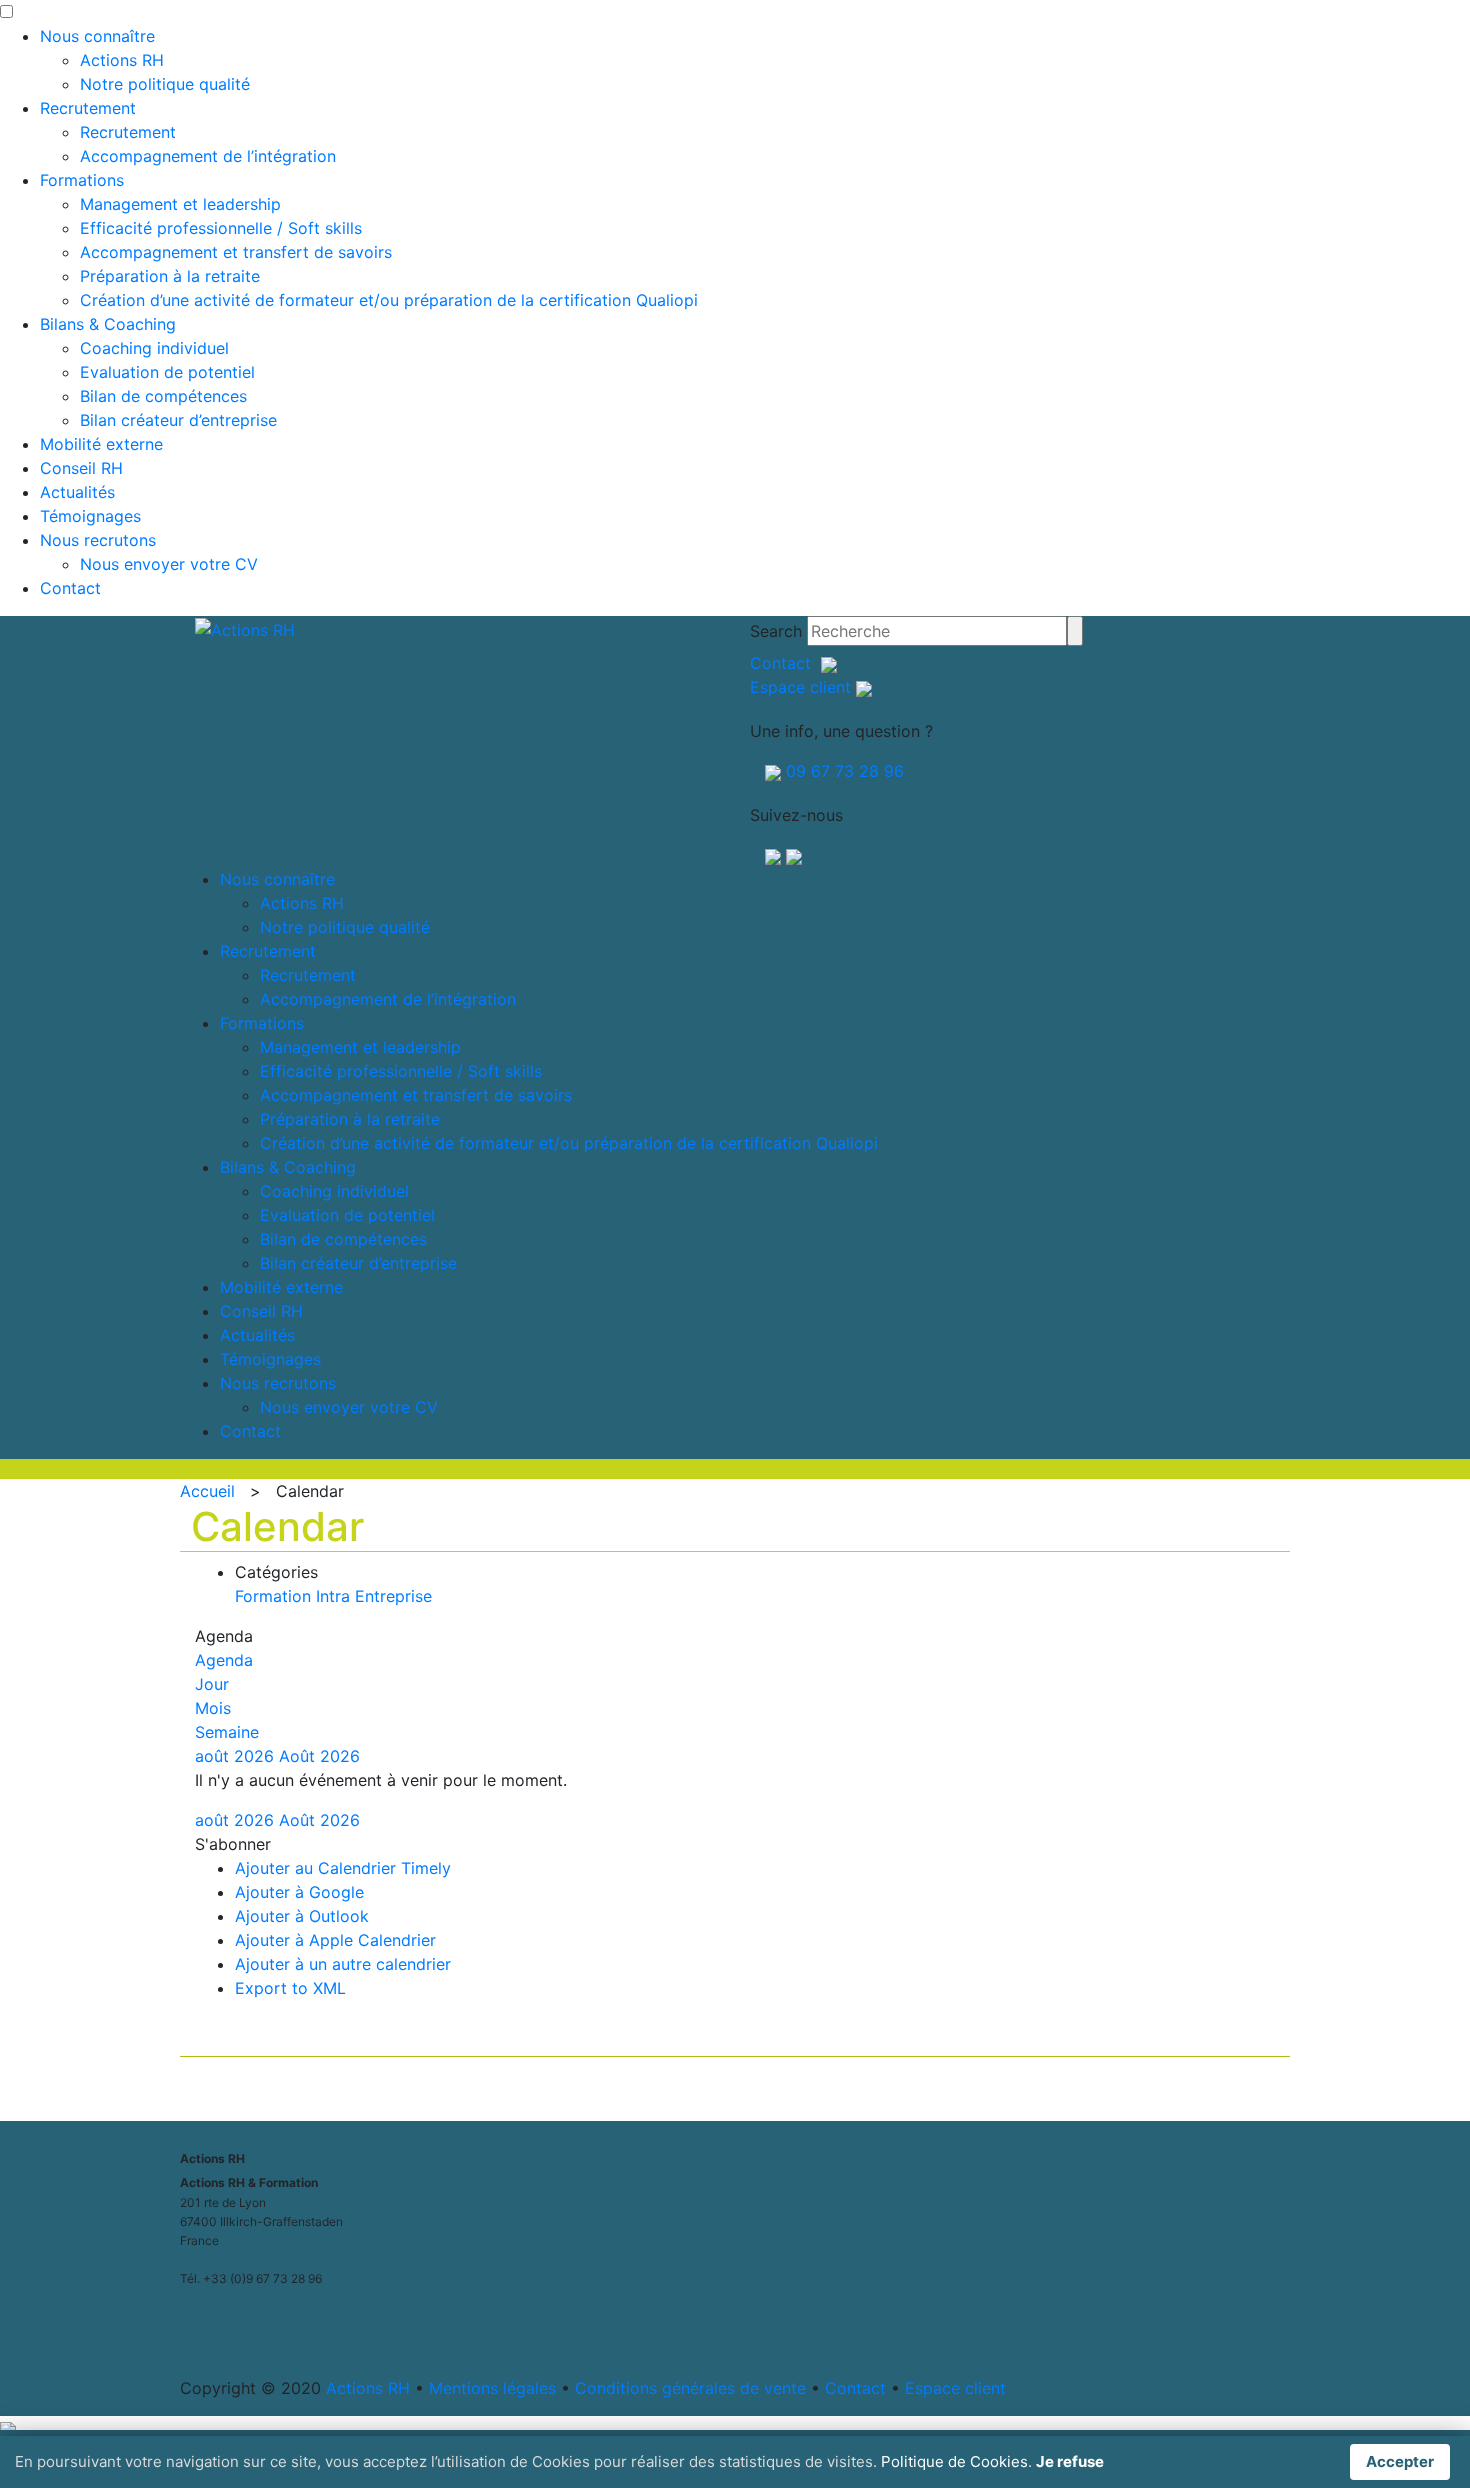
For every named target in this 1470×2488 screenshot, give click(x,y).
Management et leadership (180, 204)
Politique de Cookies (954, 2461)
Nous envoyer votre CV (169, 564)
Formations (82, 180)
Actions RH (122, 60)
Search (776, 631)
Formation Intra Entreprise (333, 1596)
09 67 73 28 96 (845, 771)
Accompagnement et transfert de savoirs (236, 252)
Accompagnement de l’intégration (208, 156)
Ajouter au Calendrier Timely (343, 1868)
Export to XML (290, 1988)
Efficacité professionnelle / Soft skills (221, 228)
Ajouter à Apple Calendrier (335, 1940)
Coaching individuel (154, 348)
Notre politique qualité (165, 84)
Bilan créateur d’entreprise (178, 420)
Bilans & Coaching (108, 324)
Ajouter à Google (299, 1892)
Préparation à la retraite (170, 276)
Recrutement (88, 108)
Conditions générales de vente (690, 2388)
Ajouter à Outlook (302, 1916)
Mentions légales (492, 2388)
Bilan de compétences (163, 396)
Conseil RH (81, 468)
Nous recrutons (98, 540)
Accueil (207, 1491)
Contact (70, 588)
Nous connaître (97, 36)
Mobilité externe (101, 444)
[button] (233, 1844)
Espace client (800, 687)
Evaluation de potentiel (167, 372)
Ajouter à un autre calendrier (343, 1964)
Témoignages (90, 516)
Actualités (77, 492)
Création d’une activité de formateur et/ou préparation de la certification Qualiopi (389, 300)
